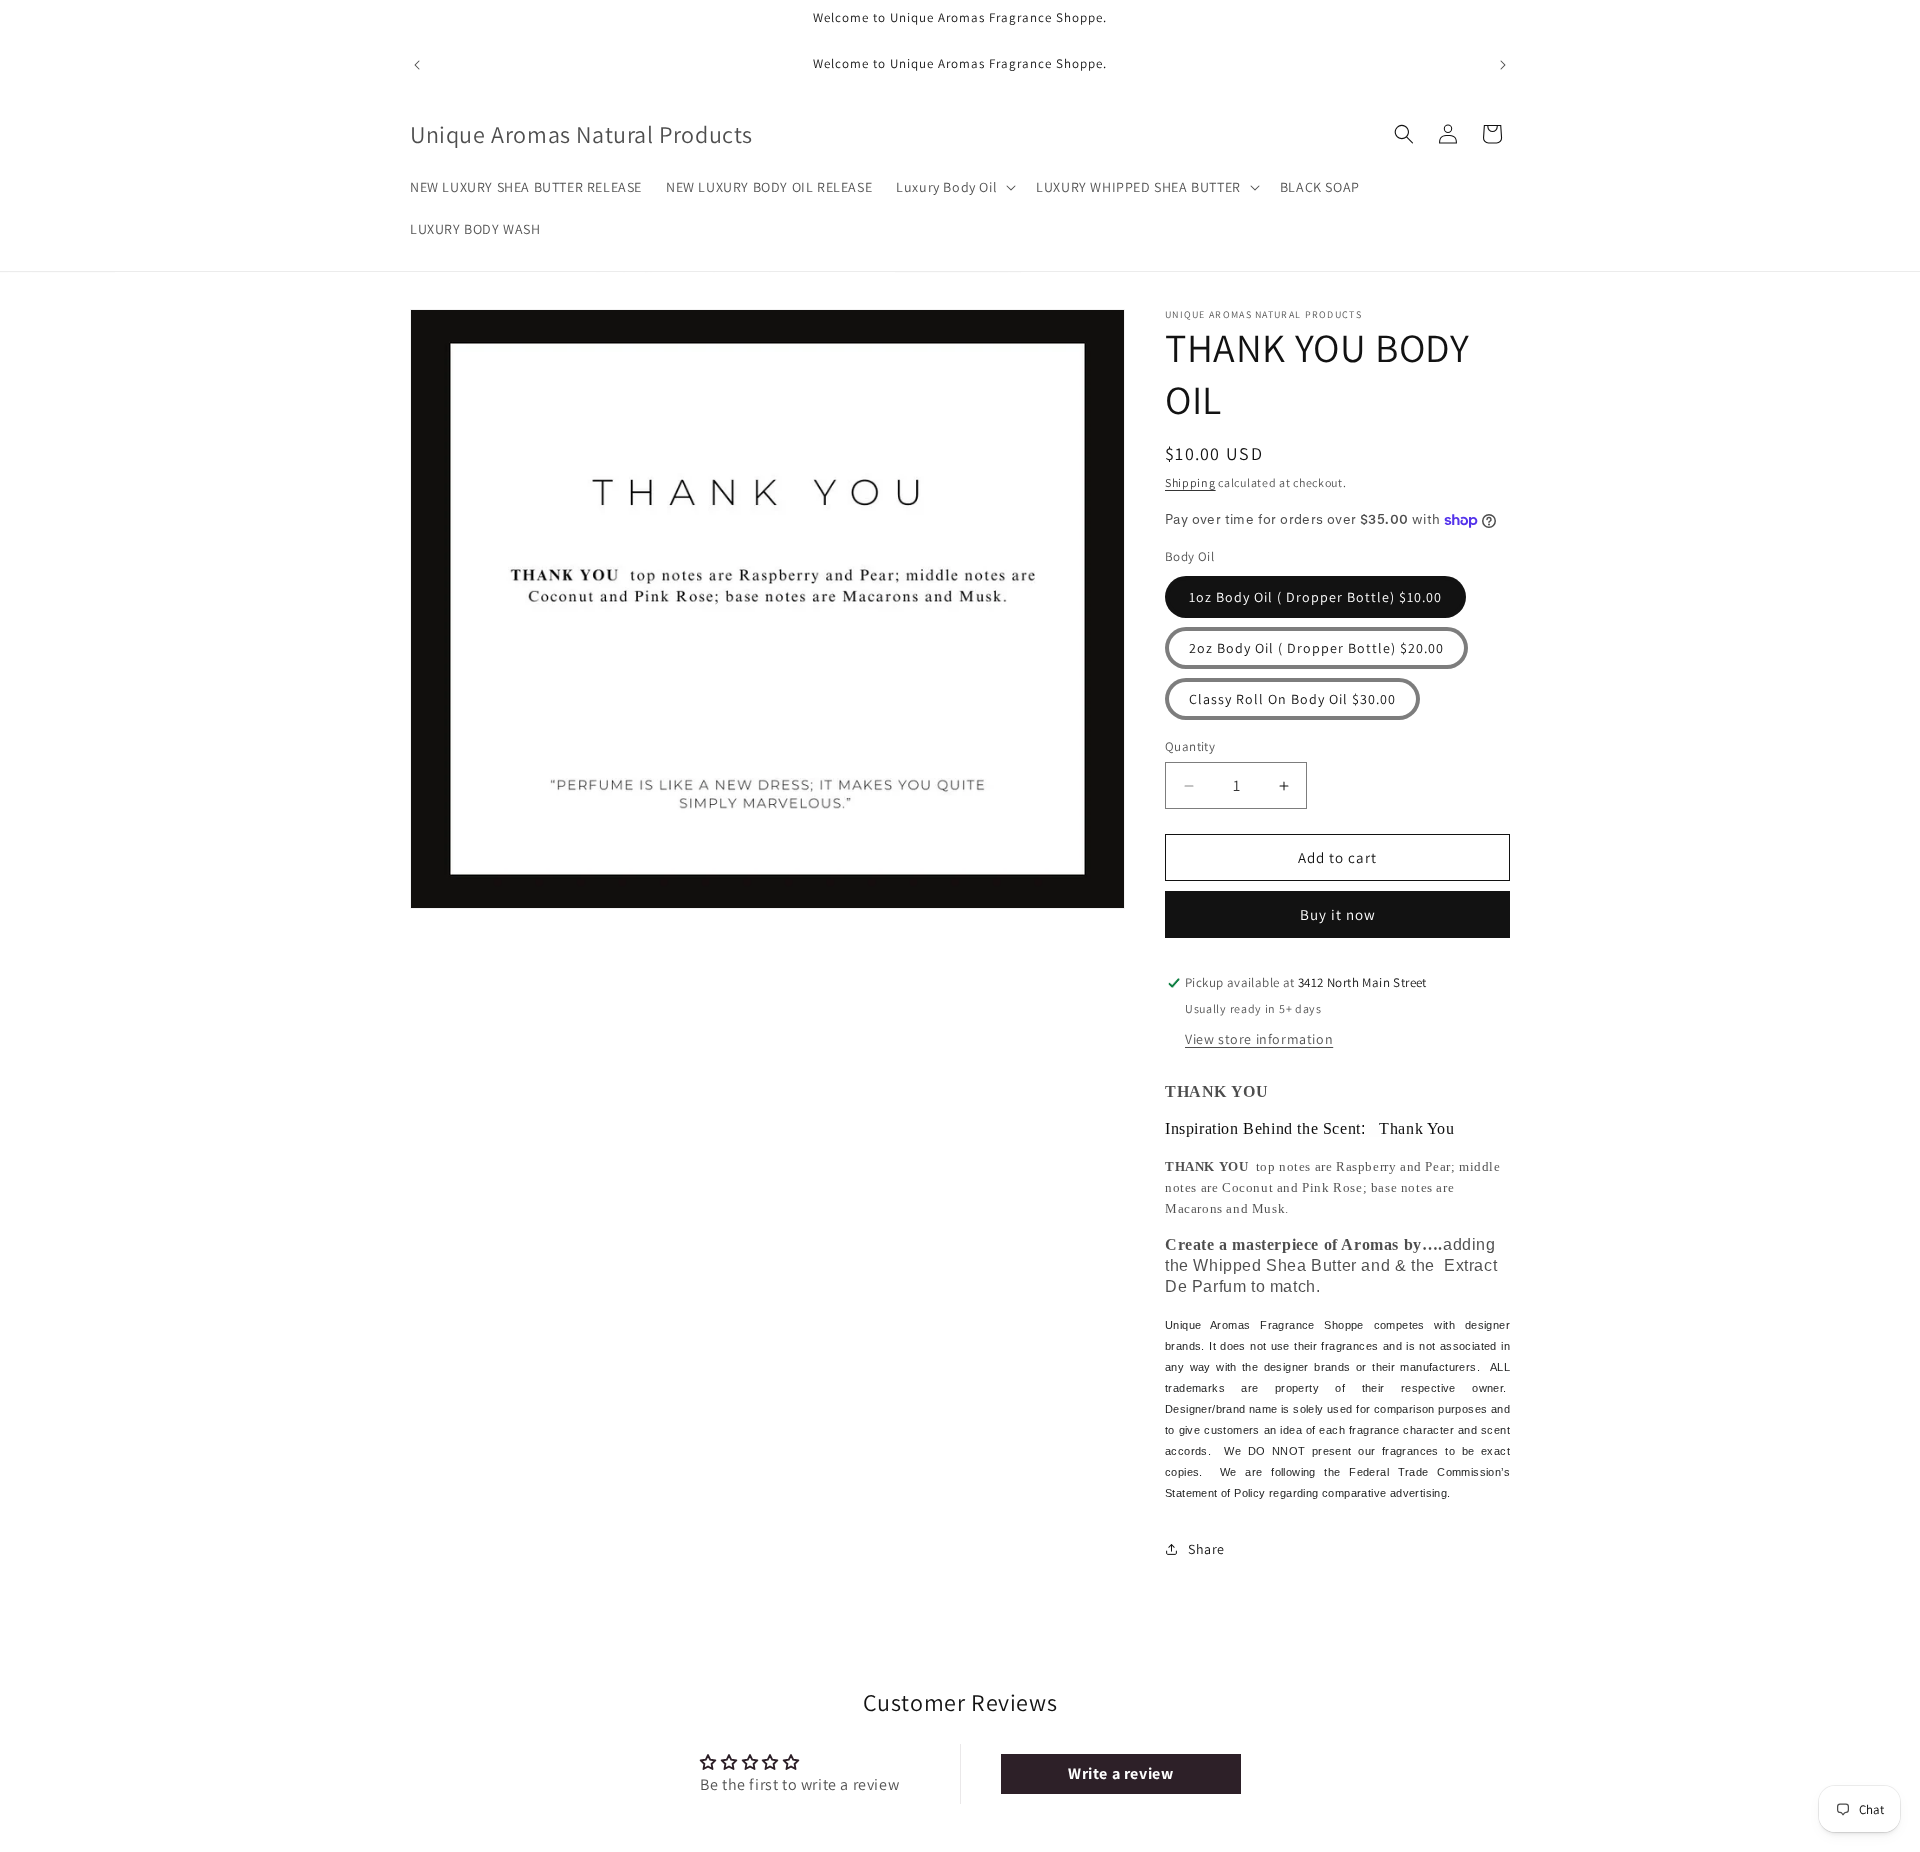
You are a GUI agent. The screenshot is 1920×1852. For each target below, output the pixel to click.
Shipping (1190, 482)
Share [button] (1206, 1549)
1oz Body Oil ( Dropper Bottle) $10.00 (1315, 597)
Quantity (1190, 746)
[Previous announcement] (417, 65)
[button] (954, 187)
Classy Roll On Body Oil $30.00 (1292, 699)
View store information (1259, 1039)
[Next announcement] (1503, 65)
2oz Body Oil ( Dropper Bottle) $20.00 (1316, 648)
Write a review (1120, 1773)
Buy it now (1338, 915)
